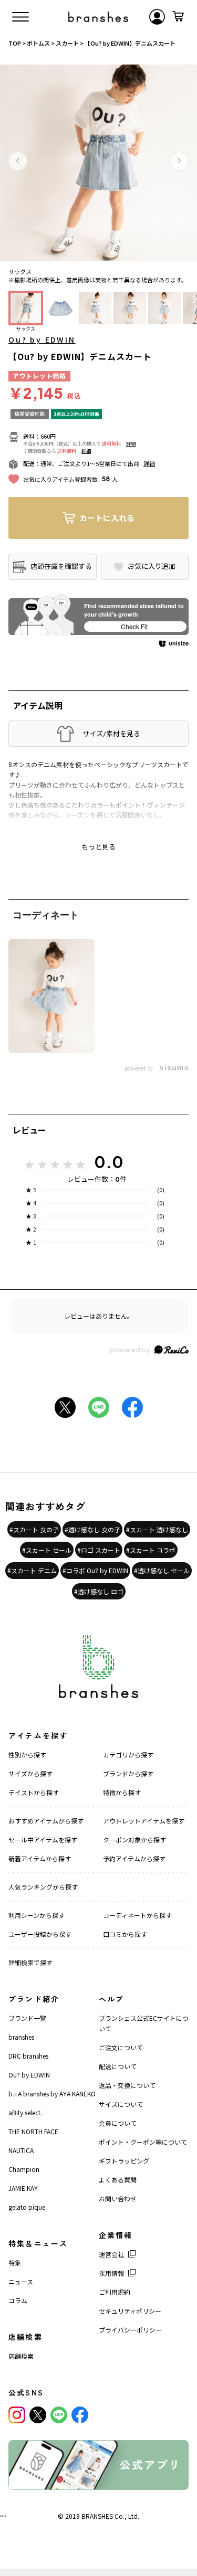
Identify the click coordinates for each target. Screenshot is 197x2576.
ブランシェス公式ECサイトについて (144, 2023)
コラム (18, 2300)
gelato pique (27, 2207)
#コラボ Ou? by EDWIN (95, 1570)
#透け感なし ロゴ (99, 1591)
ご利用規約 (115, 2292)
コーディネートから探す (137, 1915)
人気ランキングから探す (43, 1887)
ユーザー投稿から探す (40, 1934)
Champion (24, 2169)
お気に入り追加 (152, 566)
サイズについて (121, 2104)
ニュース (21, 2281)
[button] (18, 161)
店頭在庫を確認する (61, 566)
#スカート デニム (32, 1570)
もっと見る (98, 847)
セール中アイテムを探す (43, 1840)
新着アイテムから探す (40, 1858)
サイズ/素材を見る (111, 734)
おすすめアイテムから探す (46, 1821)
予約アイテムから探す (134, 1858)
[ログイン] (157, 17)
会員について (118, 2123)
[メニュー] (20, 17)
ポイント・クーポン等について (143, 2142)
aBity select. (25, 2112)
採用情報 (111, 2273)
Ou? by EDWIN (42, 340)
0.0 (109, 1162)
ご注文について (121, 2047)
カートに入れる (107, 518)
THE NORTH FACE (33, 2131)
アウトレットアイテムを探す (144, 1821)
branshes (21, 2037)
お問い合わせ (118, 2198)
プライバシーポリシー (130, 2330)
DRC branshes (28, 2056)
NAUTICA (21, 2150)
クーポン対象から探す (134, 1840)
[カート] (178, 17)
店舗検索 (21, 2356)
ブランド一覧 (27, 2018)
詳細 (131, 444)
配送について (118, 2066)
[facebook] (80, 2415)
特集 (15, 2262)
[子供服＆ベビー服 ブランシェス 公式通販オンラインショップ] (98, 17)
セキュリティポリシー (130, 2311)
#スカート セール (47, 1550)
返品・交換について (127, 2085)
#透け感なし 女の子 (92, 1529)
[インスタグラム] (17, 2415)
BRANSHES (97, 2516)
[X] (38, 2415)
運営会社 (111, 2254)
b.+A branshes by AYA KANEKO (52, 2093)
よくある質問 (118, 2180)
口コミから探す (125, 1934)
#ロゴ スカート (99, 1550)
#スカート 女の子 (34, 1529)
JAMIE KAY (23, 2188)
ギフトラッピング (124, 2161)
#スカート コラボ (151, 1550)
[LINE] (59, 2415)
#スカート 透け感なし (157, 1529)
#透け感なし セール (162, 1570)
